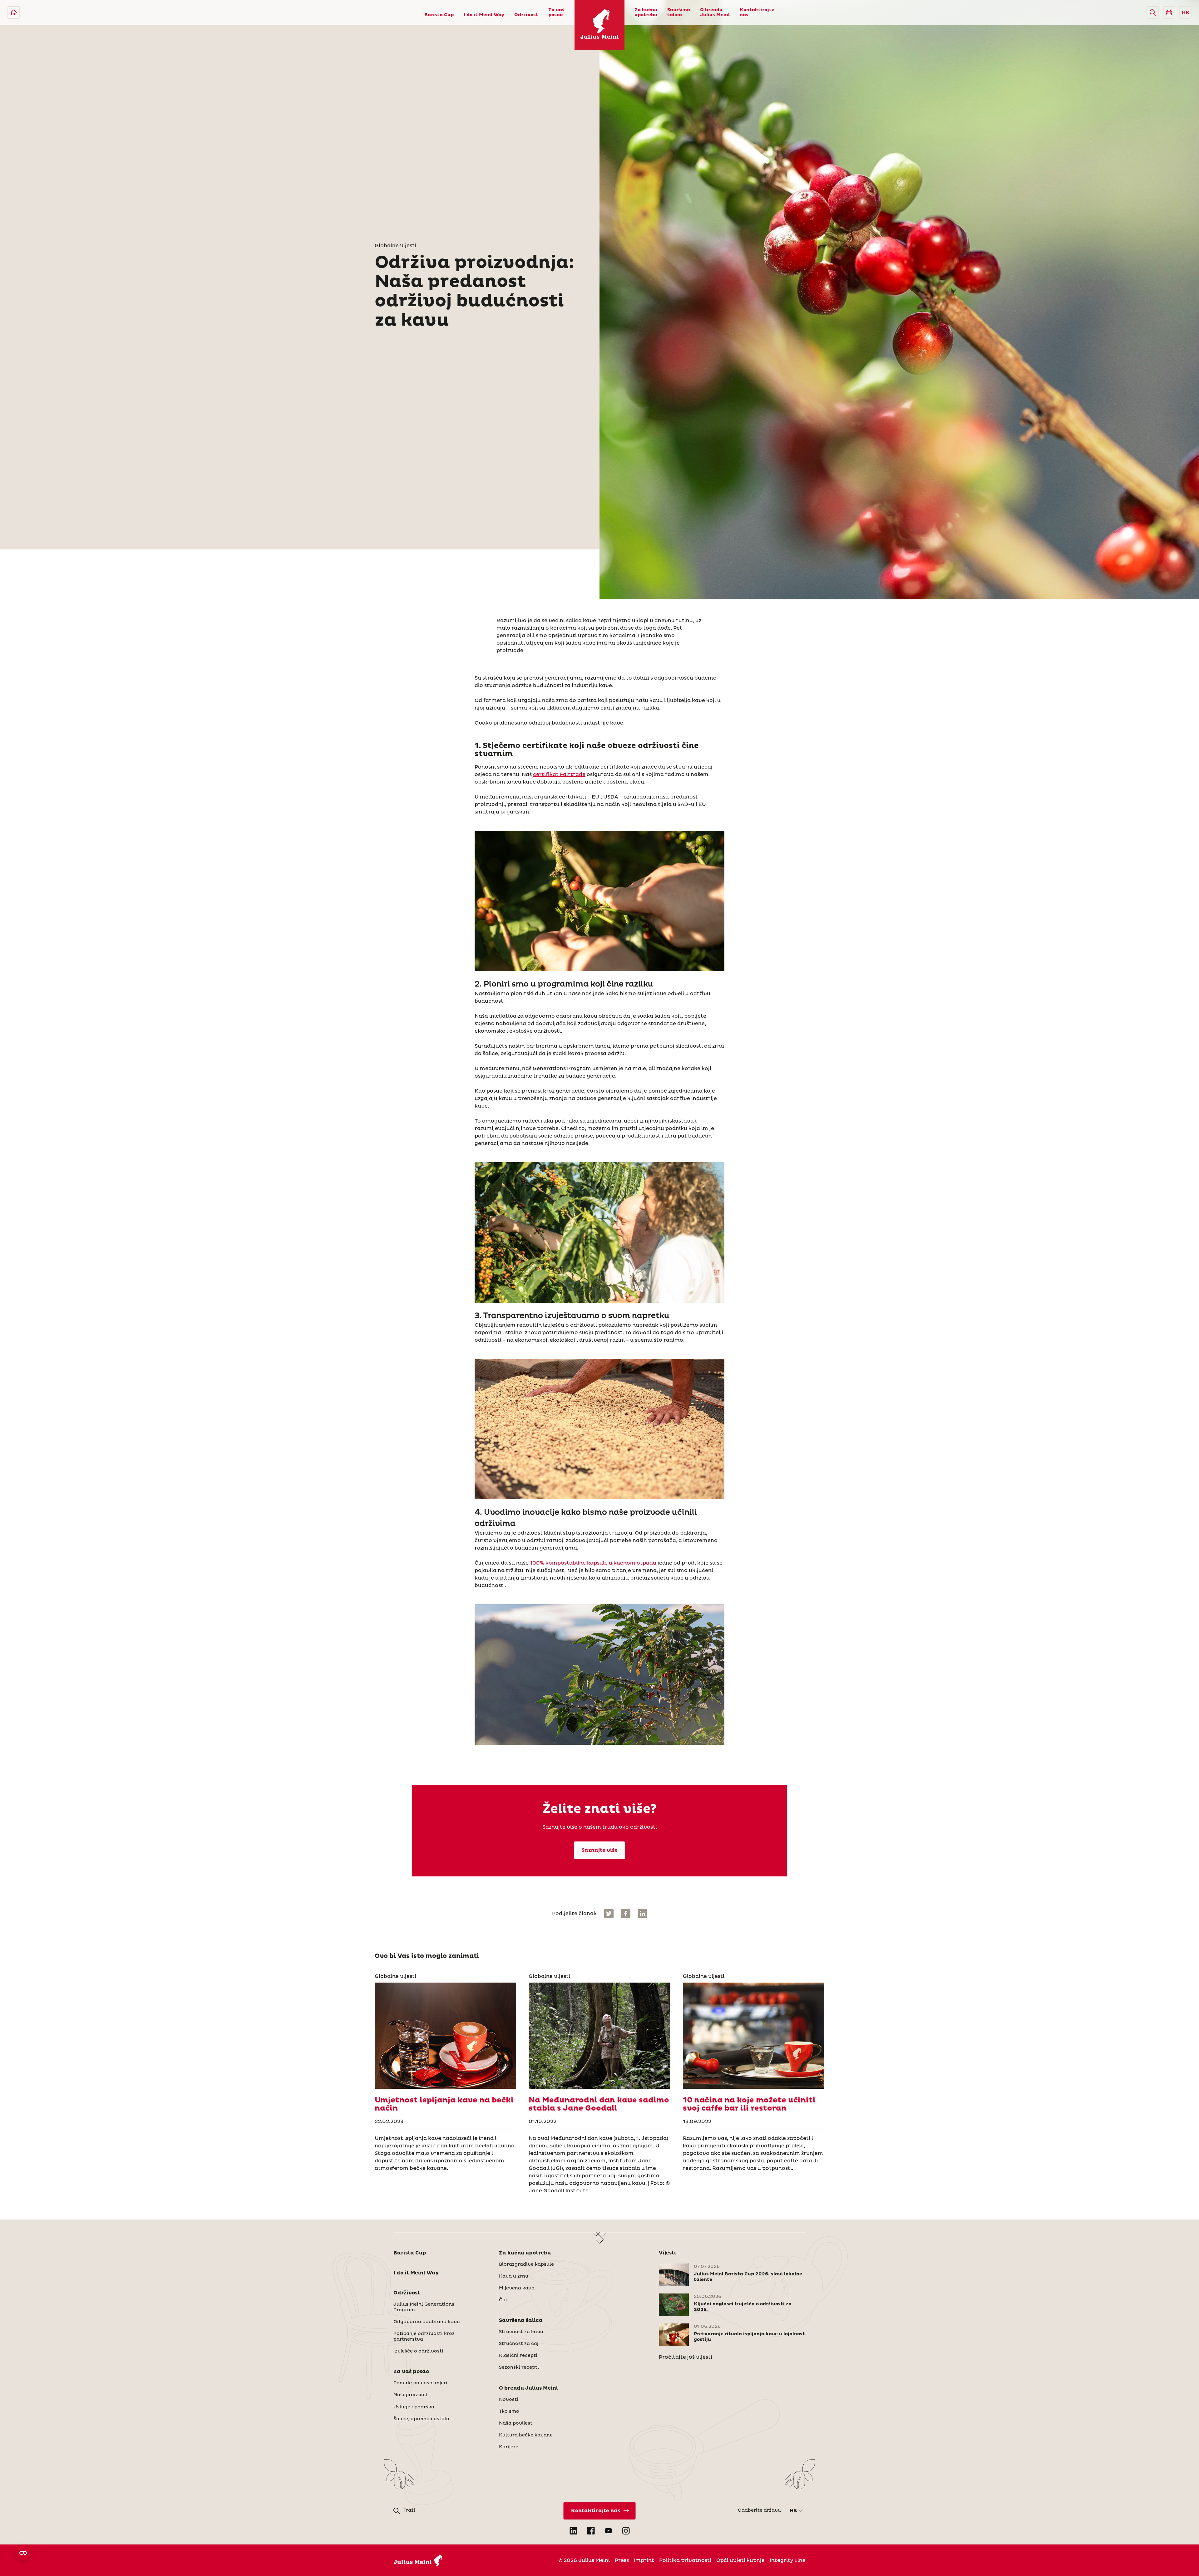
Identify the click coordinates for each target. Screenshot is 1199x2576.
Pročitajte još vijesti (686, 2357)
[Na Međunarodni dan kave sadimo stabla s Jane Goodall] (599, 2036)
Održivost (526, 15)
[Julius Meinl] (14, 12)
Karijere (509, 2447)
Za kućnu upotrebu (646, 12)
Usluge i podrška (414, 2407)
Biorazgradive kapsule (526, 2264)
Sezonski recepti (519, 2367)
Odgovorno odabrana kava (427, 2322)
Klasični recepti (518, 2356)
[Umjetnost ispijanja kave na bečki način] (445, 2036)
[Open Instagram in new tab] (626, 2531)
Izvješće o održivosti (418, 2351)
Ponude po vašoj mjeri (420, 2383)
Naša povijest (516, 2423)
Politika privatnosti (685, 2560)
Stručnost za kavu (521, 2332)
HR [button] (1185, 12)
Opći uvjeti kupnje (740, 2560)
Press (622, 2560)
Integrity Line (788, 2560)
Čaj (503, 2300)
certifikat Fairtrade (559, 774)
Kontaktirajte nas (757, 12)
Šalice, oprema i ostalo (421, 2419)
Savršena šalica (679, 12)
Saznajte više (599, 1850)
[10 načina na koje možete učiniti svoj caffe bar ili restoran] (754, 2036)
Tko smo (509, 2411)
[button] (1153, 12)
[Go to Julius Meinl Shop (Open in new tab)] (1169, 12)
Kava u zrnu (514, 2276)
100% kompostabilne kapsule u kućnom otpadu (593, 1563)
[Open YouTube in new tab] (608, 2531)
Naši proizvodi (411, 2395)
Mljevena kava (517, 2288)
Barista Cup (439, 15)
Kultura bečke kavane (526, 2435)
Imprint (644, 2560)
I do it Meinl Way (484, 15)
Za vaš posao (556, 12)
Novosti (509, 2400)
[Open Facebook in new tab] (591, 2531)
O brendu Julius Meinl (715, 12)
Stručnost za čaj (519, 2344)
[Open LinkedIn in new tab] (573, 2531)
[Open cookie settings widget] (23, 2553)
